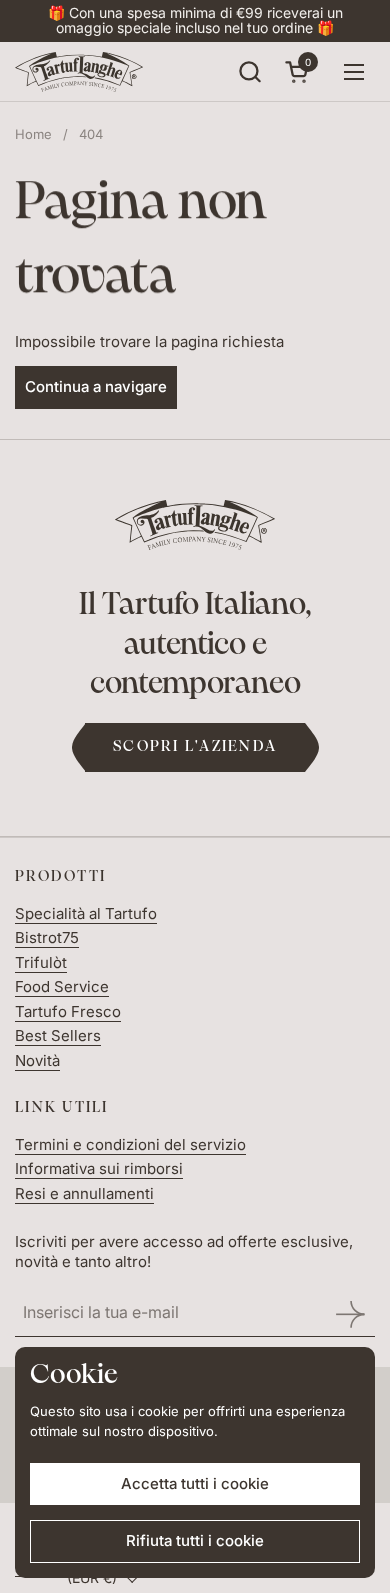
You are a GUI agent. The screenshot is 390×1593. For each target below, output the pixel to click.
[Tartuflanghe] (79, 72)
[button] (249, 71)
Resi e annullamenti (84, 1193)
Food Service (62, 986)
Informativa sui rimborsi (99, 1168)
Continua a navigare (96, 386)
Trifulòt (41, 962)
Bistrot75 (47, 937)
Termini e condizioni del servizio (130, 1144)
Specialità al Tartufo (86, 913)
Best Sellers (58, 1035)
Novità (37, 1060)
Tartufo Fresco (68, 1011)
